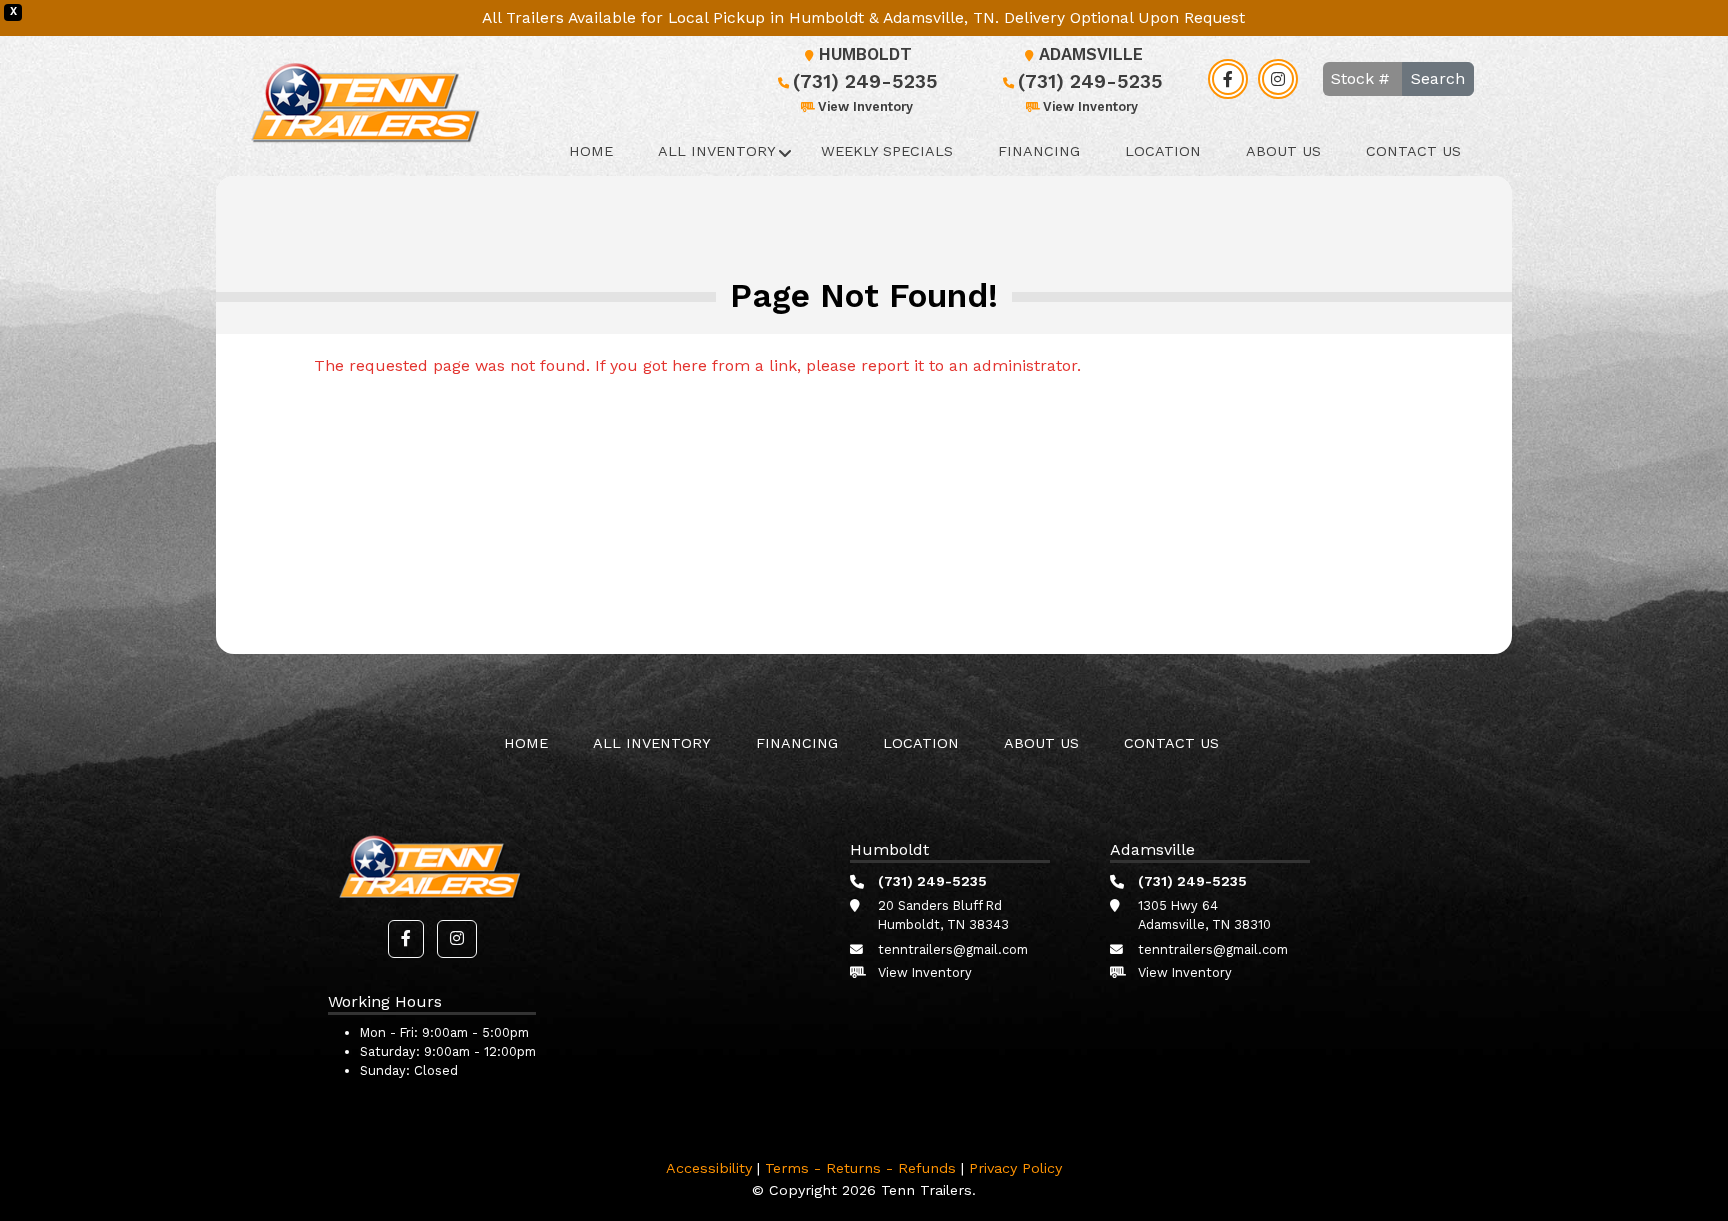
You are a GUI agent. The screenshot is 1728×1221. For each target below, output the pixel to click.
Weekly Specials (887, 151)
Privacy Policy (1015, 1168)
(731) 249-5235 (865, 81)
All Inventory (717, 151)
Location (1163, 151)
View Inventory (865, 106)
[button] (406, 939)
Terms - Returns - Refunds (860, 1168)
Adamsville (1091, 54)
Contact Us (1413, 151)
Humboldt (865, 54)
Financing (1039, 151)
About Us (1283, 151)
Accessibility (709, 1168)
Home (591, 151)
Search (1438, 78)
